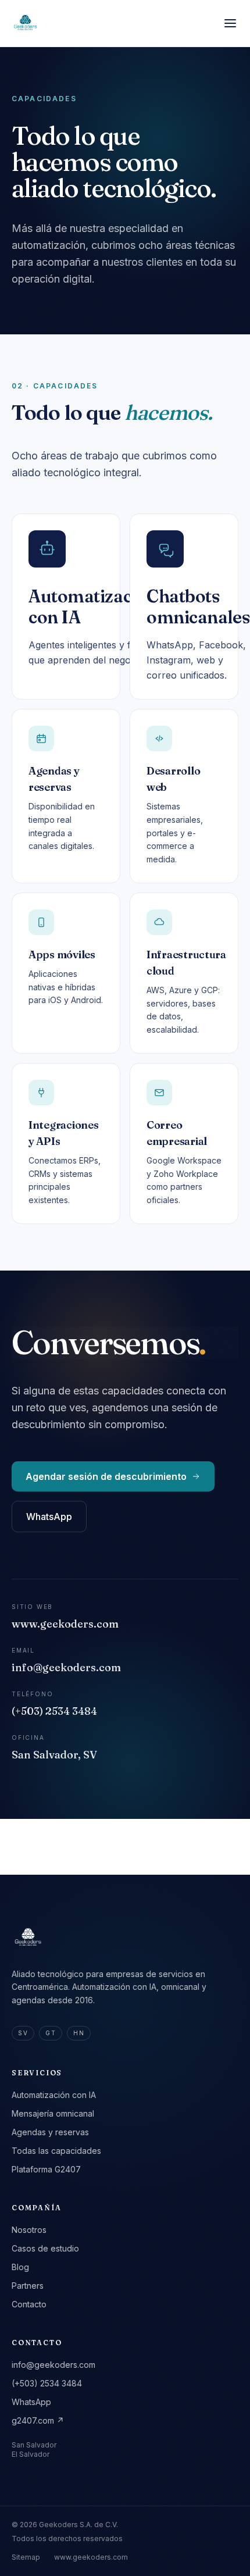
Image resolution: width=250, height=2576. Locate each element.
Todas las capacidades (56, 2151)
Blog (20, 2267)
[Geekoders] (26, 23)
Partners (28, 2286)
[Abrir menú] (230, 23)
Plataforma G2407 (46, 2169)
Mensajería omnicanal (53, 2113)
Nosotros (29, 2230)
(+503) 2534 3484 (47, 2383)
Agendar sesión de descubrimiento (106, 1476)
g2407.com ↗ (38, 2420)
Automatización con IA (54, 2095)
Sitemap (26, 2557)
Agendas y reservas (50, 2132)
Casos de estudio (45, 2248)
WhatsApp (49, 1517)
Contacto (29, 2304)
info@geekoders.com (53, 2365)
